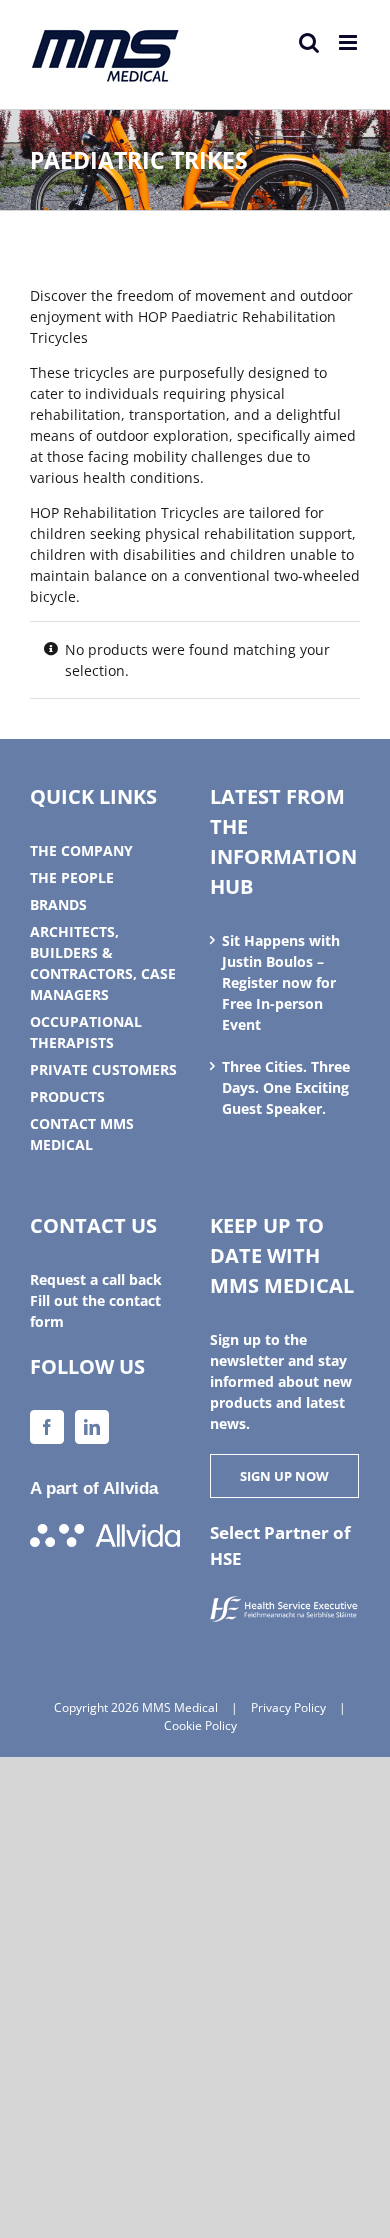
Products (67, 1096)
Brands (58, 904)
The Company (81, 850)
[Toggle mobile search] (309, 42)
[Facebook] (47, 1427)
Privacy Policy (288, 1707)
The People (72, 877)
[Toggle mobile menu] (349, 42)
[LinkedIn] (92, 1427)
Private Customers (103, 1069)
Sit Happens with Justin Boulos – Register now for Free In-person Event (281, 982)
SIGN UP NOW (284, 1476)
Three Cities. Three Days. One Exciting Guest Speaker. (286, 1087)
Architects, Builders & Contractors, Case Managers (103, 963)
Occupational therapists (86, 1032)
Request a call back (96, 1279)
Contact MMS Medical (82, 1134)
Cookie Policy (200, 1725)
